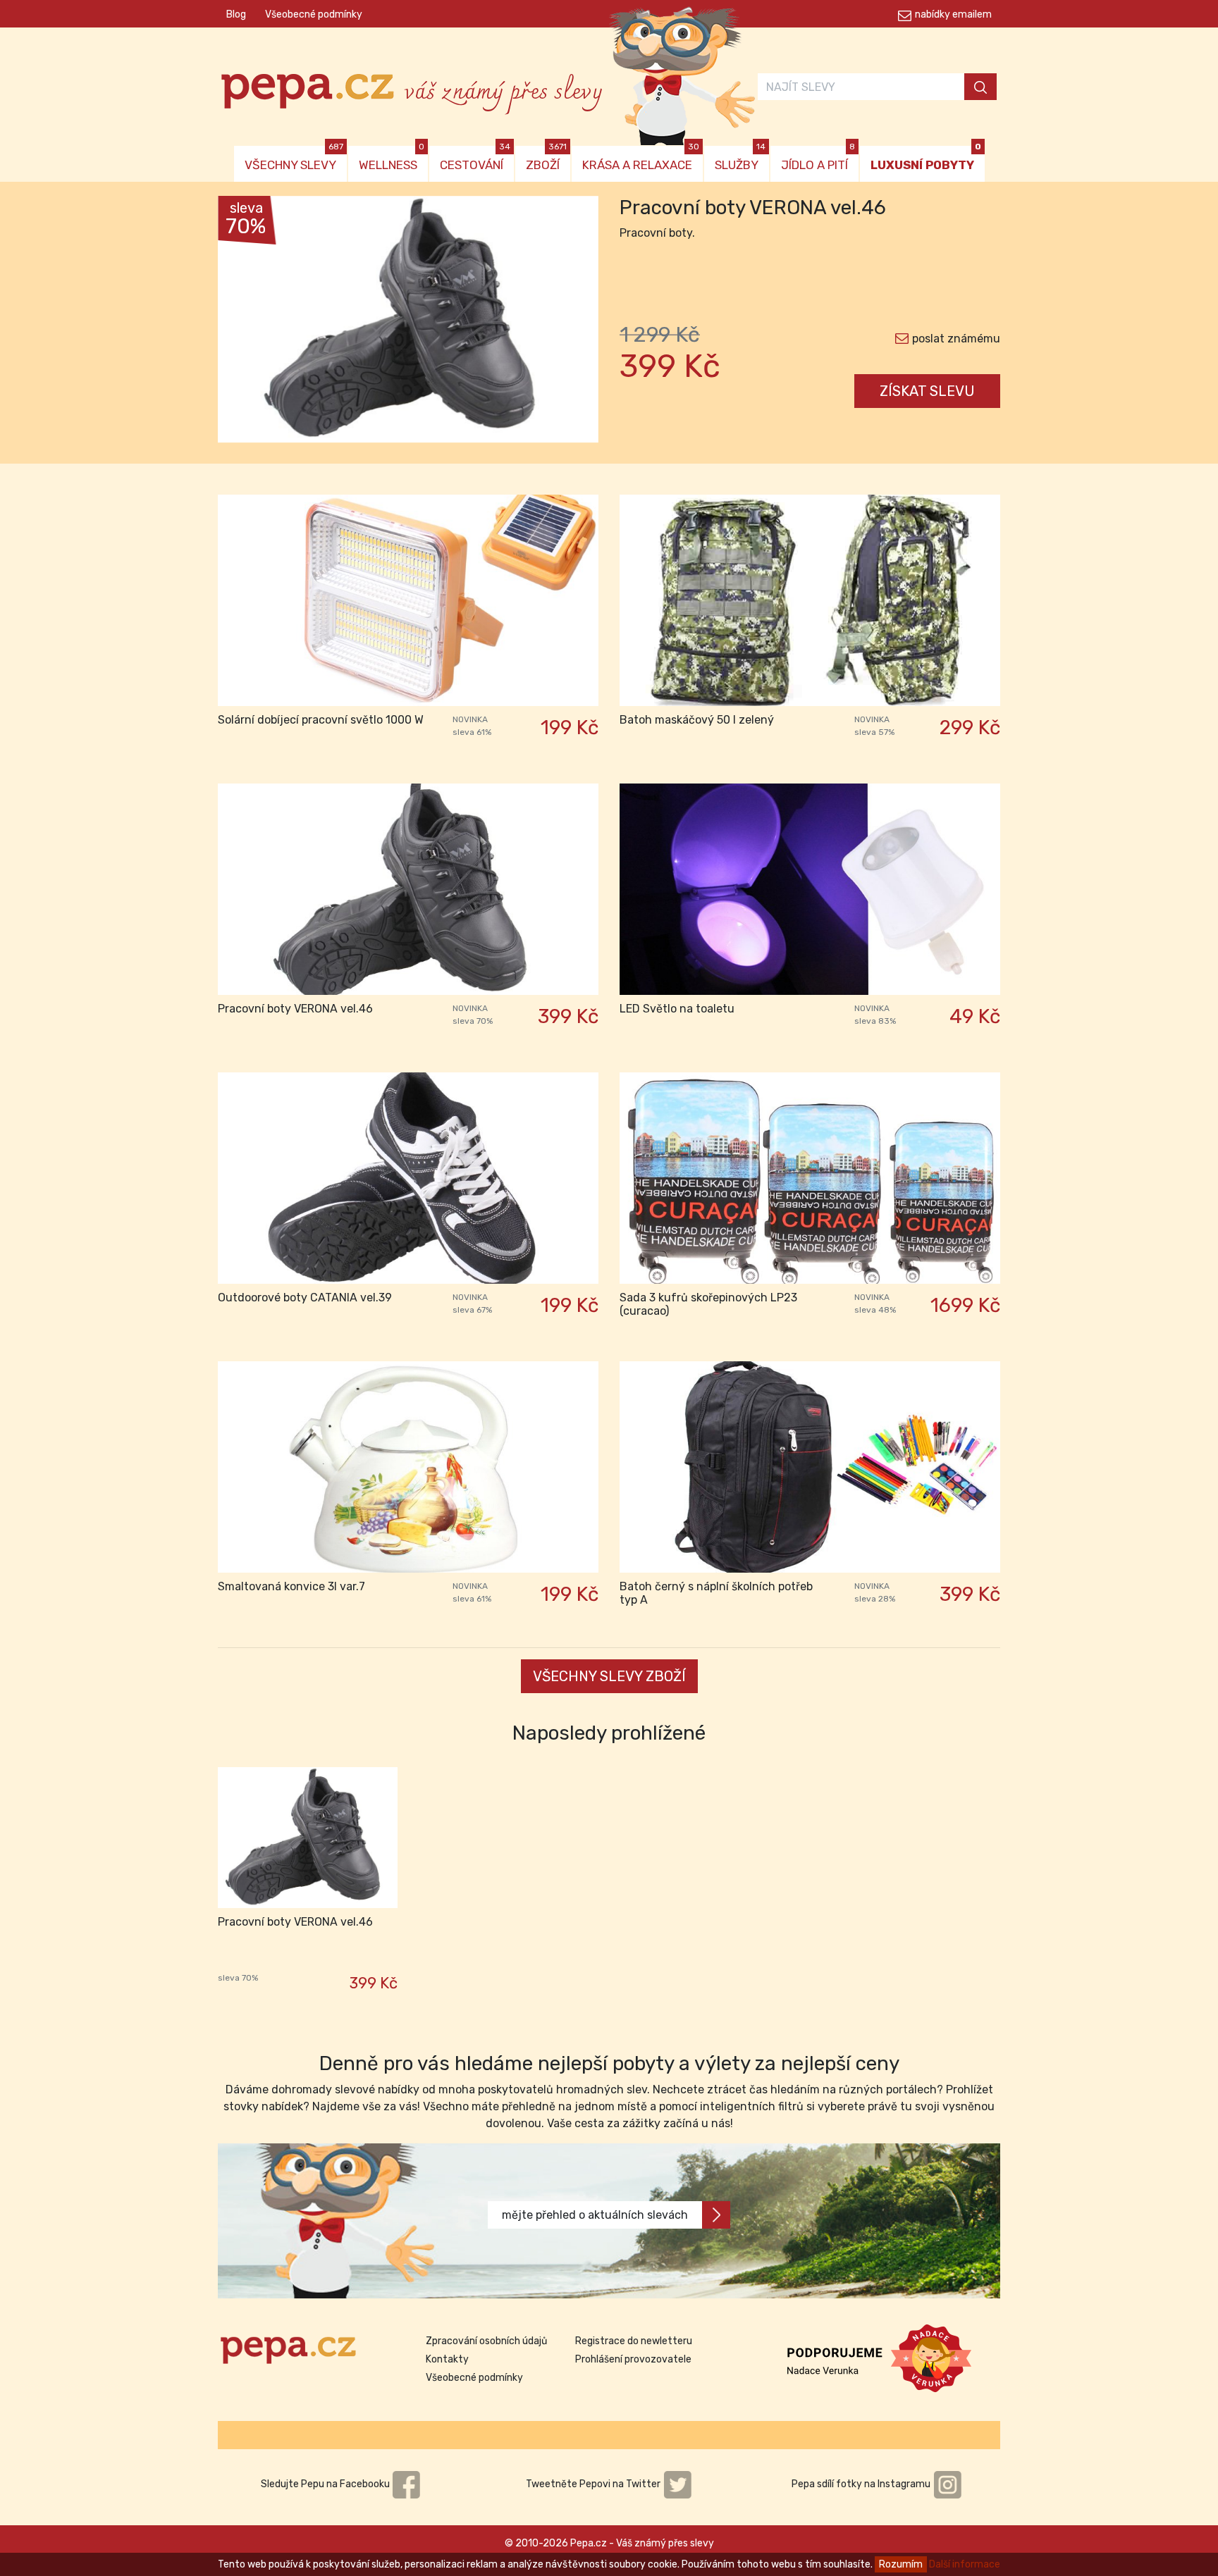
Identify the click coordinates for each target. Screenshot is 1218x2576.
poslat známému (956, 339)
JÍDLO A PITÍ (818, 159)
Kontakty (447, 2359)
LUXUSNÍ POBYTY (926, 159)
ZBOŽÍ (546, 159)
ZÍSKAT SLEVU (927, 391)
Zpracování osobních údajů (486, 2341)
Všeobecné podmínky (314, 14)
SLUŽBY (740, 159)
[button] (246, 323)
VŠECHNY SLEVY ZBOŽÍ (609, 1676)
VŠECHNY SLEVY (294, 159)
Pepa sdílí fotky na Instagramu (862, 2484)
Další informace (965, 2564)
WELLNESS (392, 159)
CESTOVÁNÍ (475, 159)
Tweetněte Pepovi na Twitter (594, 2484)
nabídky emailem (953, 14)
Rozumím (901, 2564)
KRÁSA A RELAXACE (641, 159)
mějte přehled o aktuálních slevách (595, 2215)
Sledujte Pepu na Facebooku (326, 2484)
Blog (236, 14)
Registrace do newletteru (634, 2341)
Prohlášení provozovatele (633, 2359)
